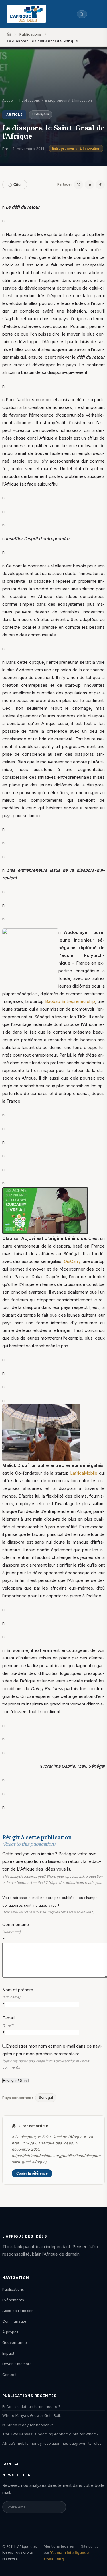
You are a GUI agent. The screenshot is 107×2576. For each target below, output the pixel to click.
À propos (10, 2332)
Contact (9, 2375)
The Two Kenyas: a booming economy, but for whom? (51, 2434)
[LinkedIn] (89, 185)
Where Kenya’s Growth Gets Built (32, 2415)
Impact (8, 2353)
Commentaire (16, 1932)
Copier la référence (32, 2173)
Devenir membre (17, 2364)
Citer (18, 185)
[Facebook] (100, 185)
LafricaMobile (84, 1473)
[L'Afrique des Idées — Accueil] (26, 14)
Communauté (14, 2321)
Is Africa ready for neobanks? (29, 2425)
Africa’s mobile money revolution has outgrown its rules (52, 2443)
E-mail (8, 2025)
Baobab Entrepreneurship (70, 1001)
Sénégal (46, 2097)
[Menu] (95, 14)
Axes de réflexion (18, 2311)
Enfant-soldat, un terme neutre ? (31, 2406)
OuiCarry (72, 1261)
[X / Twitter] (78, 185)
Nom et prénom (18, 1997)
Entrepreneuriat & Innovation (76, 148)
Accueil (8, 100)
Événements (13, 2300)
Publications (30, 34)
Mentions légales (59, 2546)
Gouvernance (15, 2342)
